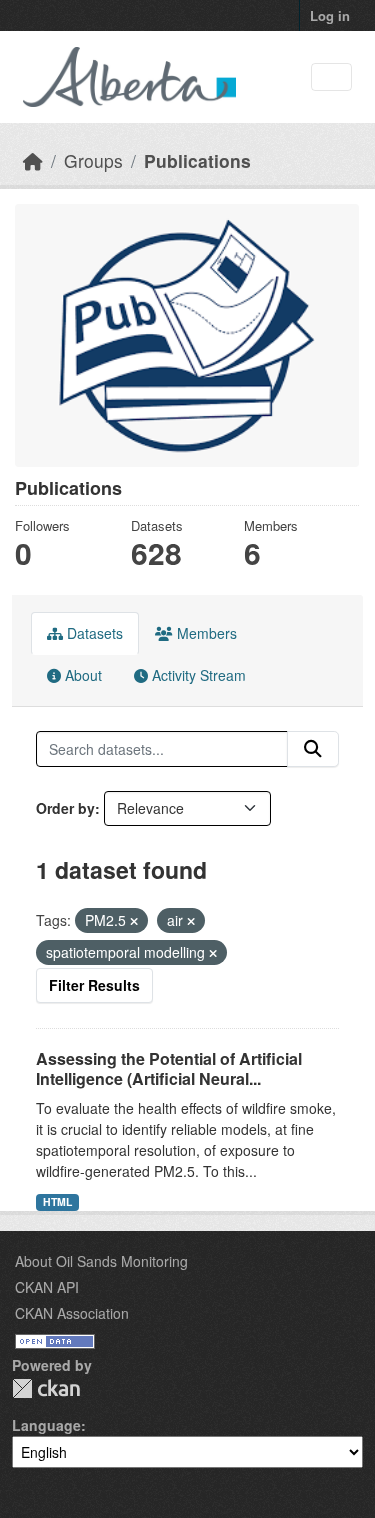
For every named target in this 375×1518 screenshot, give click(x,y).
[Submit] (313, 749)
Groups (93, 160)
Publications (197, 160)
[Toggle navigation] (331, 77)
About (81, 675)
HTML (57, 1201)
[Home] (33, 160)
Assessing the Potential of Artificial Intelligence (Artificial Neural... (169, 1069)
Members (205, 633)
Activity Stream (197, 675)
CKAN (46, 1388)
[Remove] (134, 921)
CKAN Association (72, 1313)
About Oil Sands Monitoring (101, 1261)
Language (46, 1425)
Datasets (93, 633)
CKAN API (47, 1287)
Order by (65, 808)
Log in (330, 15)
